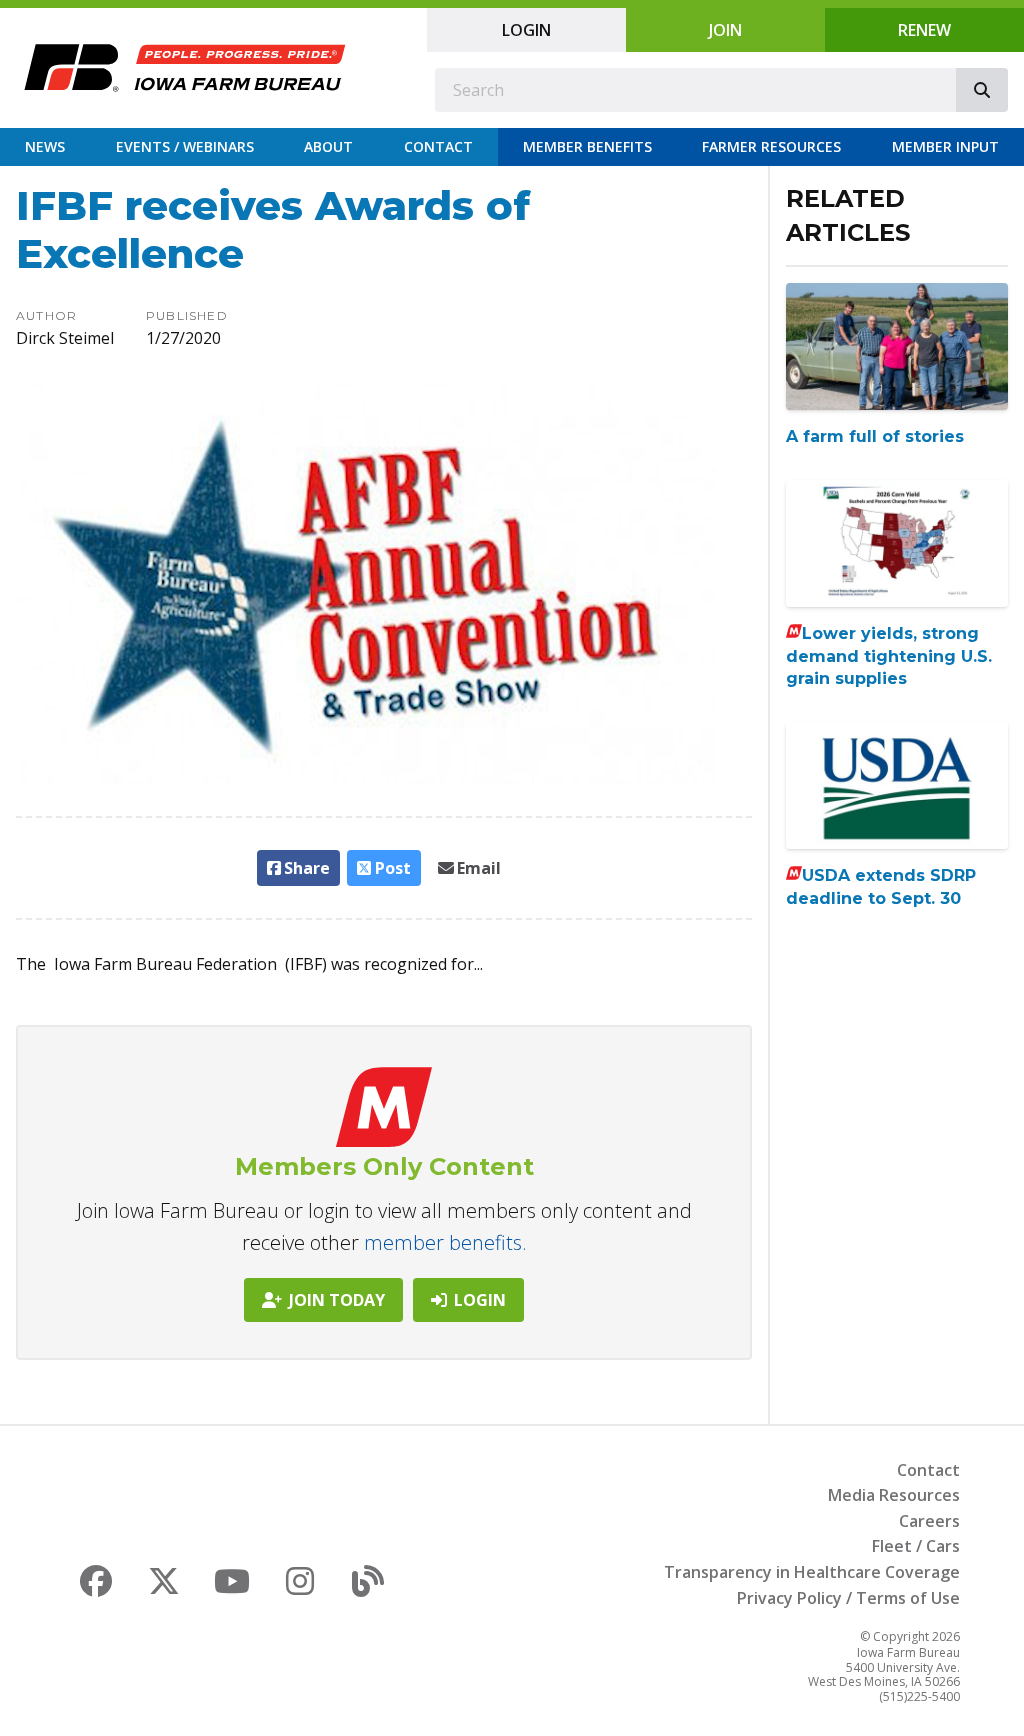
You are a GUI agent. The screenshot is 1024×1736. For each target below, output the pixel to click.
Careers (929, 1521)
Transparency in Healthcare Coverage (812, 1572)
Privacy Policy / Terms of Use (848, 1598)
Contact (438, 146)
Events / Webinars (185, 146)
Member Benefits (587, 146)
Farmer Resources (771, 146)
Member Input (945, 146)
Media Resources (894, 1495)
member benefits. (445, 1242)
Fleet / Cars (916, 1546)
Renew (924, 30)
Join (725, 30)
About (328, 146)
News (45, 146)
